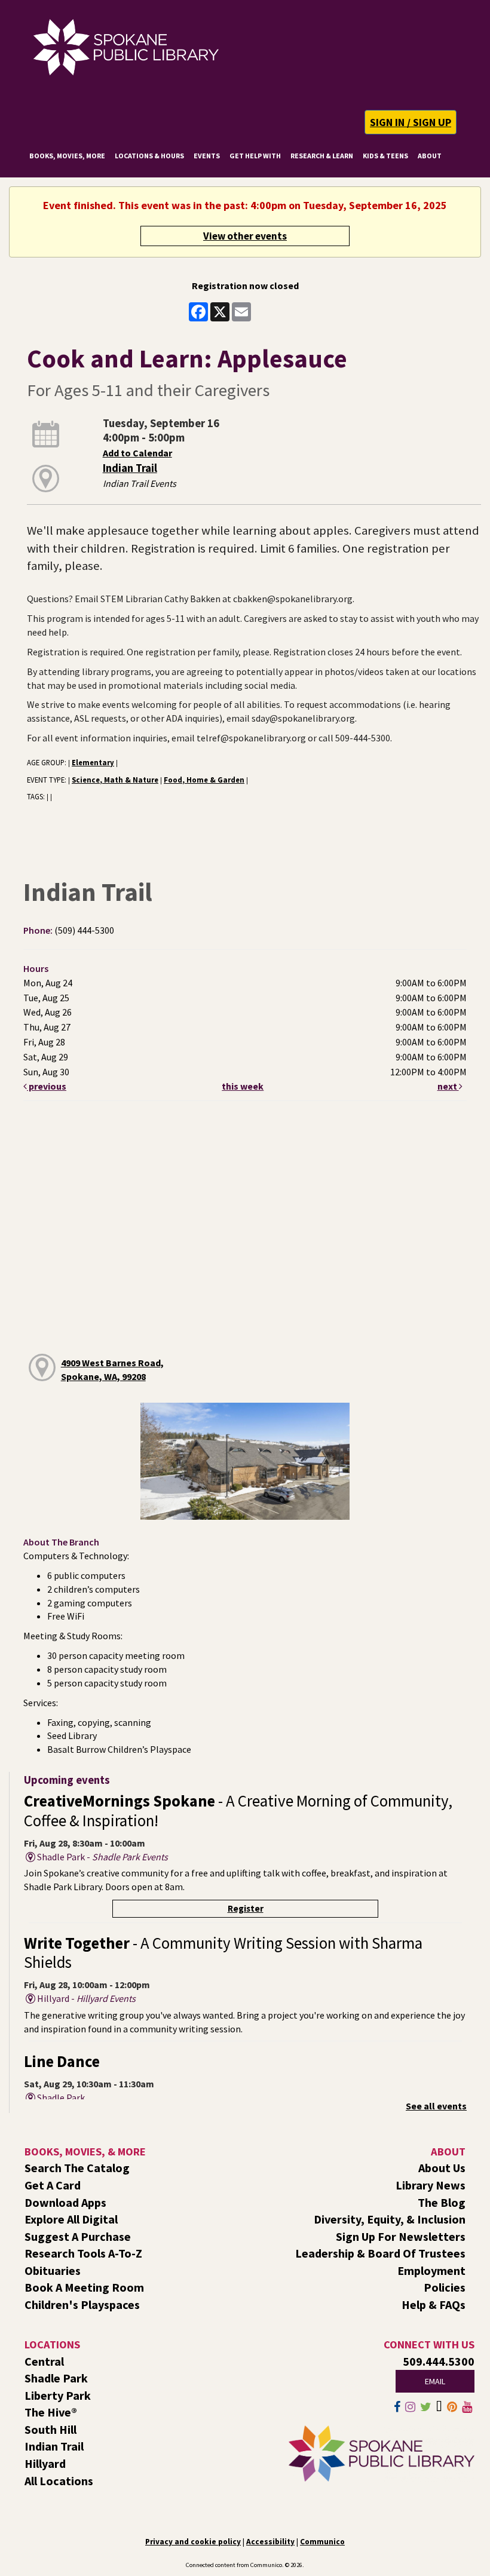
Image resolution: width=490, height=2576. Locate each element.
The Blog (442, 2202)
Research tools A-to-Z (83, 2253)
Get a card (53, 2185)
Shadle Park (56, 2378)
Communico (322, 2542)
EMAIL (435, 2381)
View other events (245, 236)
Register (246, 1908)
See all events (436, 2106)
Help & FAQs (434, 2304)
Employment (431, 2270)
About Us (442, 2168)
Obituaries (53, 2270)
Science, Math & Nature (115, 780)
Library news (431, 2185)
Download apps (65, 2202)
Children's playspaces (82, 2304)
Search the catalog (77, 2168)
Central (44, 2361)
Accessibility (270, 2542)
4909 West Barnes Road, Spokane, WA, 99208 (112, 1370)
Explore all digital (71, 2219)
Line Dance (62, 2061)
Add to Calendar (137, 453)
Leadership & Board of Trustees (380, 2253)
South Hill (50, 2429)
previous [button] (47, 1086)
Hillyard (45, 2463)
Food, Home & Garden (204, 780)
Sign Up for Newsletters (401, 2236)
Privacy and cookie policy (193, 2542)
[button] (411, 122)
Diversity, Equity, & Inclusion (390, 2219)
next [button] (448, 1086)
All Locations (59, 2481)
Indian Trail (130, 468)
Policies (445, 2287)
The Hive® (51, 2412)
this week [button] (243, 1086)
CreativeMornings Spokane (238, 1810)
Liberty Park (58, 2395)
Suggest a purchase (78, 2236)
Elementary (93, 762)
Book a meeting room (84, 2287)
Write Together (223, 1953)
